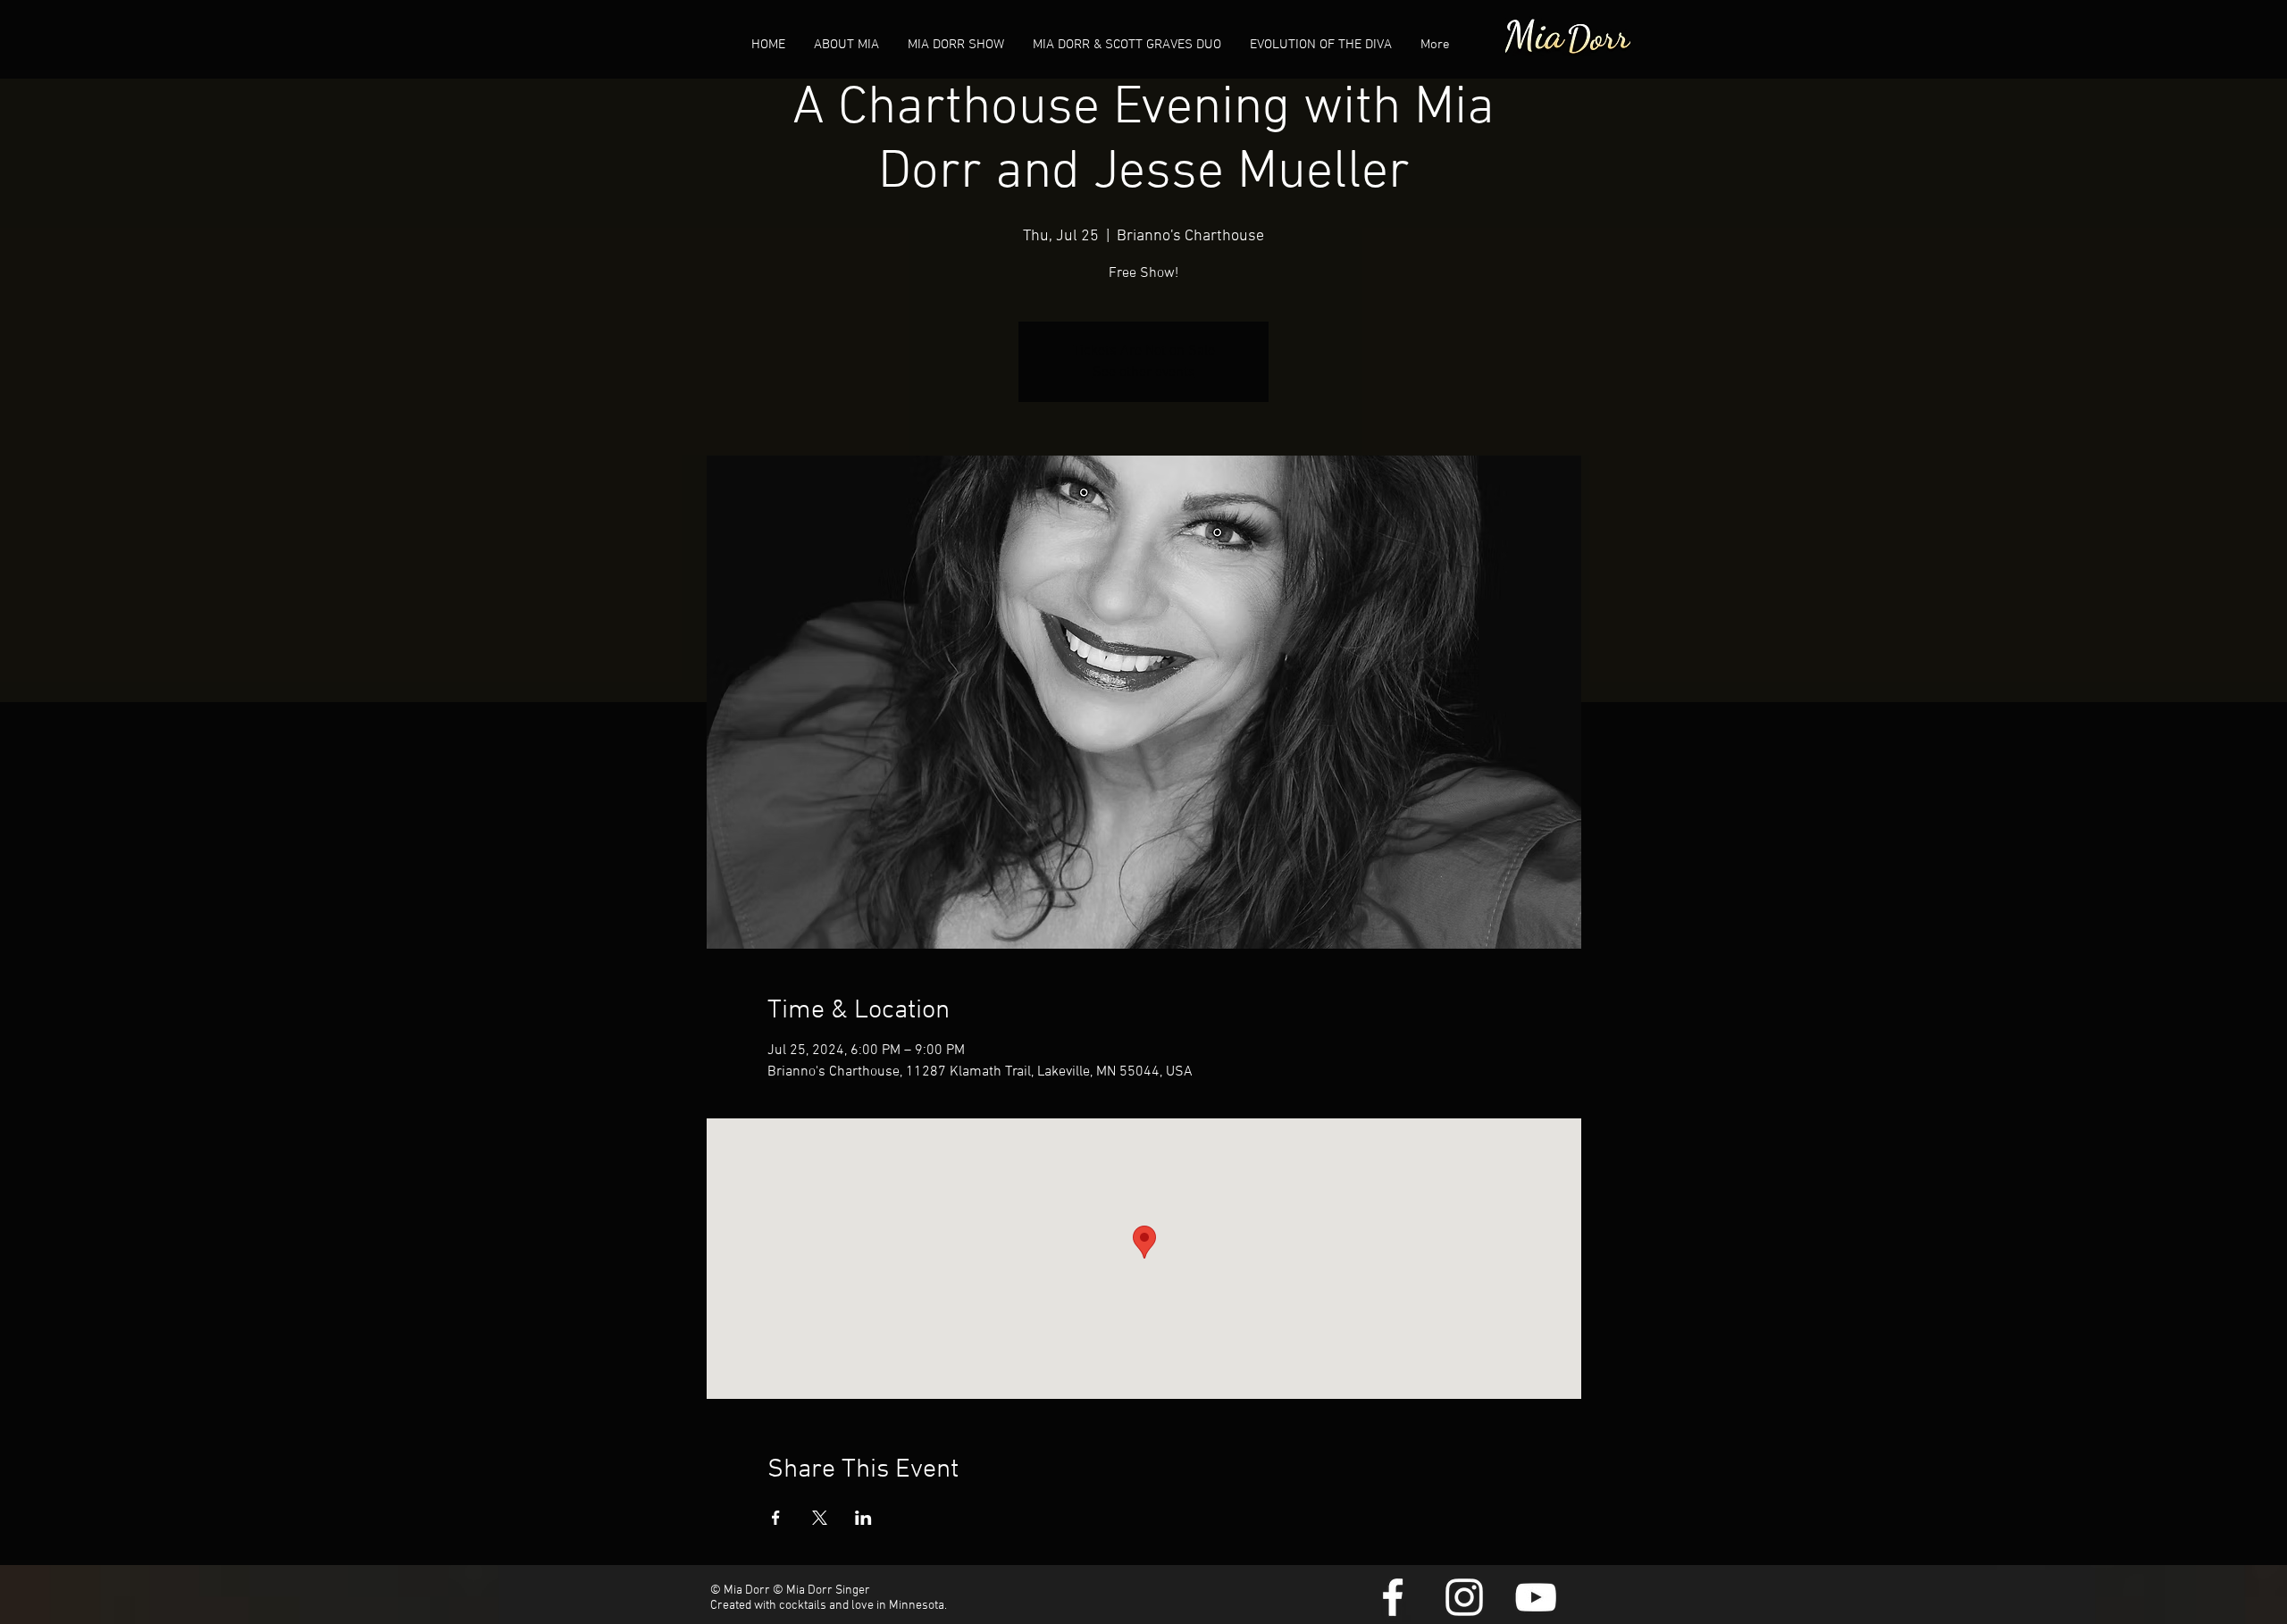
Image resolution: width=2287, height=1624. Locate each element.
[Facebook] (1393, 1597)
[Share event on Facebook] (776, 1518)
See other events (1144, 373)
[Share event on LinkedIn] (863, 1518)
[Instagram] (1464, 1597)
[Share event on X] (820, 1518)
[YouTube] (1536, 1597)
